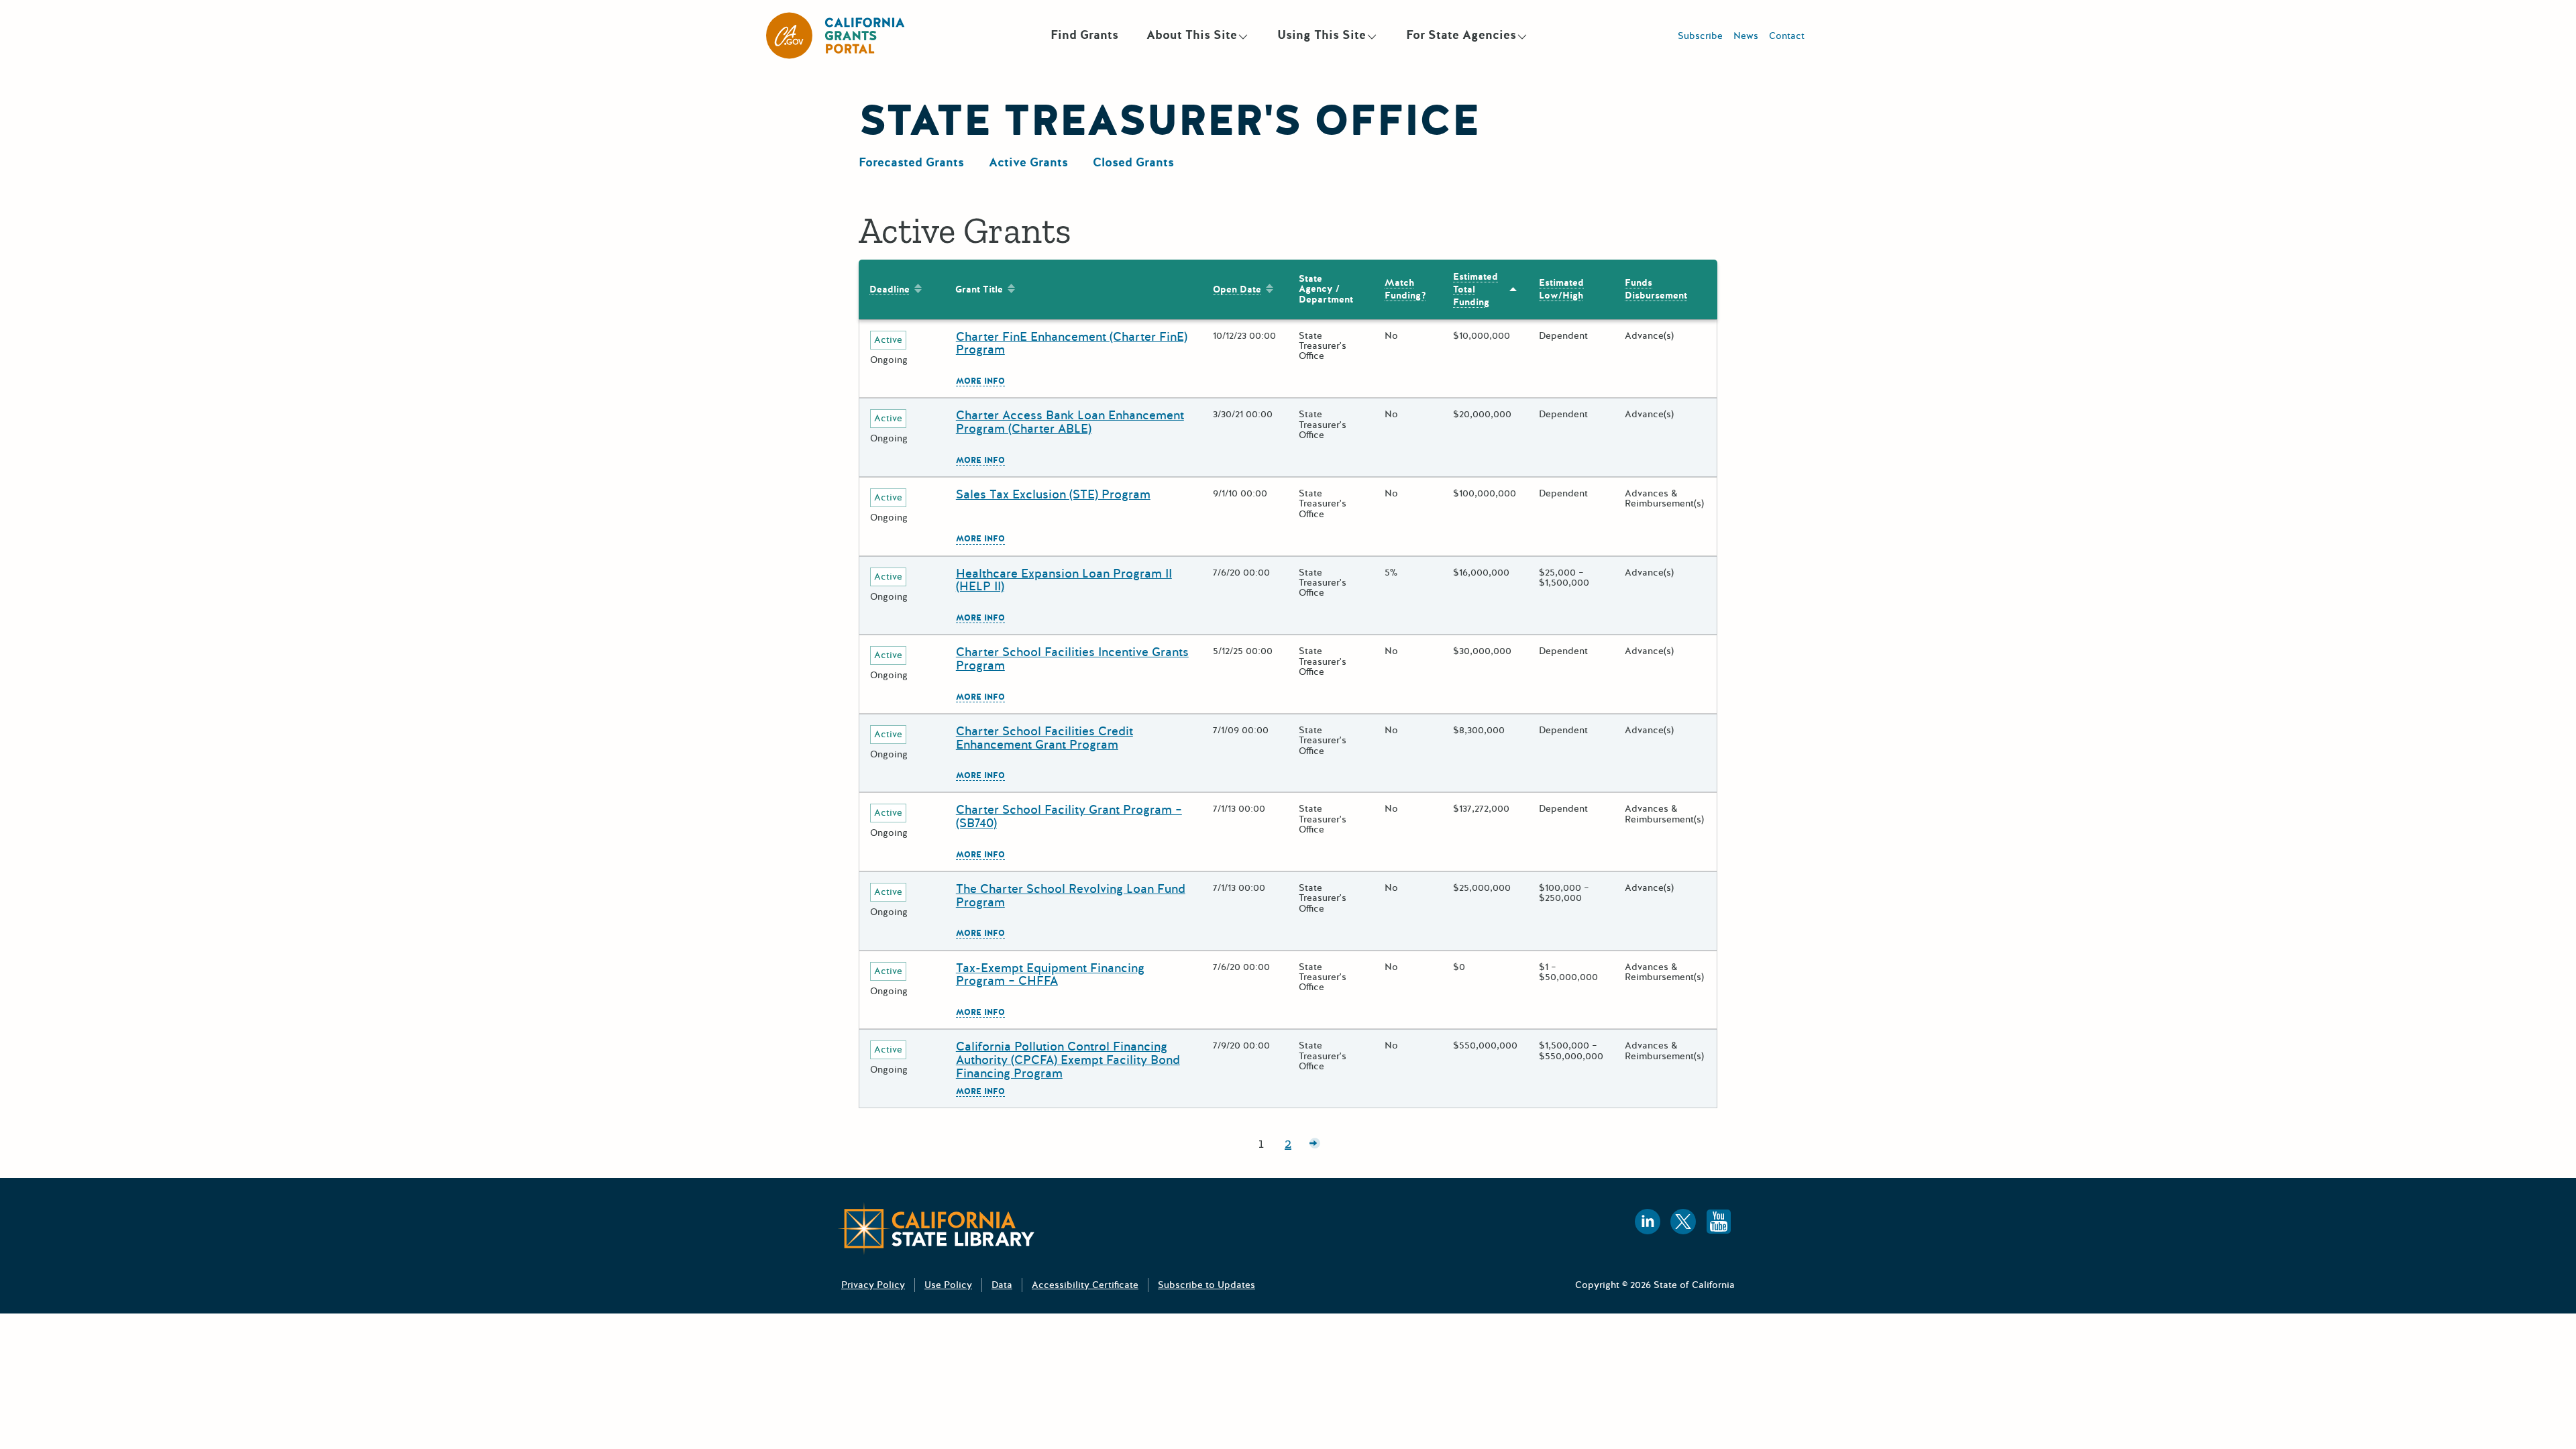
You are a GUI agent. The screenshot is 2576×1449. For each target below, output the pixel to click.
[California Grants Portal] (836, 36)
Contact (1787, 36)
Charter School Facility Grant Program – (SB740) (1069, 816)
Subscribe (1700, 36)
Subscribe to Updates (1206, 1285)
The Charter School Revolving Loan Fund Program (1071, 896)
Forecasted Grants (911, 162)
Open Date (1237, 289)
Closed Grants (1133, 162)
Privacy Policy (873, 1285)
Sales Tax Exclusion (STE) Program (1053, 494)
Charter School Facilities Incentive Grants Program (1072, 659)
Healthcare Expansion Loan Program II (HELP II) (1064, 580)
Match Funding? (1401, 289)
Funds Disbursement (1656, 289)
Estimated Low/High (1561, 289)
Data (1002, 1285)
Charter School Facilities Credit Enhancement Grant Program (1044, 738)
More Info (980, 382)
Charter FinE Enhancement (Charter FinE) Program (1072, 343)
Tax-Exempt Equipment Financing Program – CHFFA (1050, 975)
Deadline (890, 289)
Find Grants (1084, 35)
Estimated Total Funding (1475, 289)
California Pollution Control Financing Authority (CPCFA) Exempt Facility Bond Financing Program (1068, 1060)
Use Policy (948, 1285)
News (1746, 36)
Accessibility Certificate (1085, 1285)
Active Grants (1028, 162)
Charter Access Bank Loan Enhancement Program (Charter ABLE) (1070, 422)
